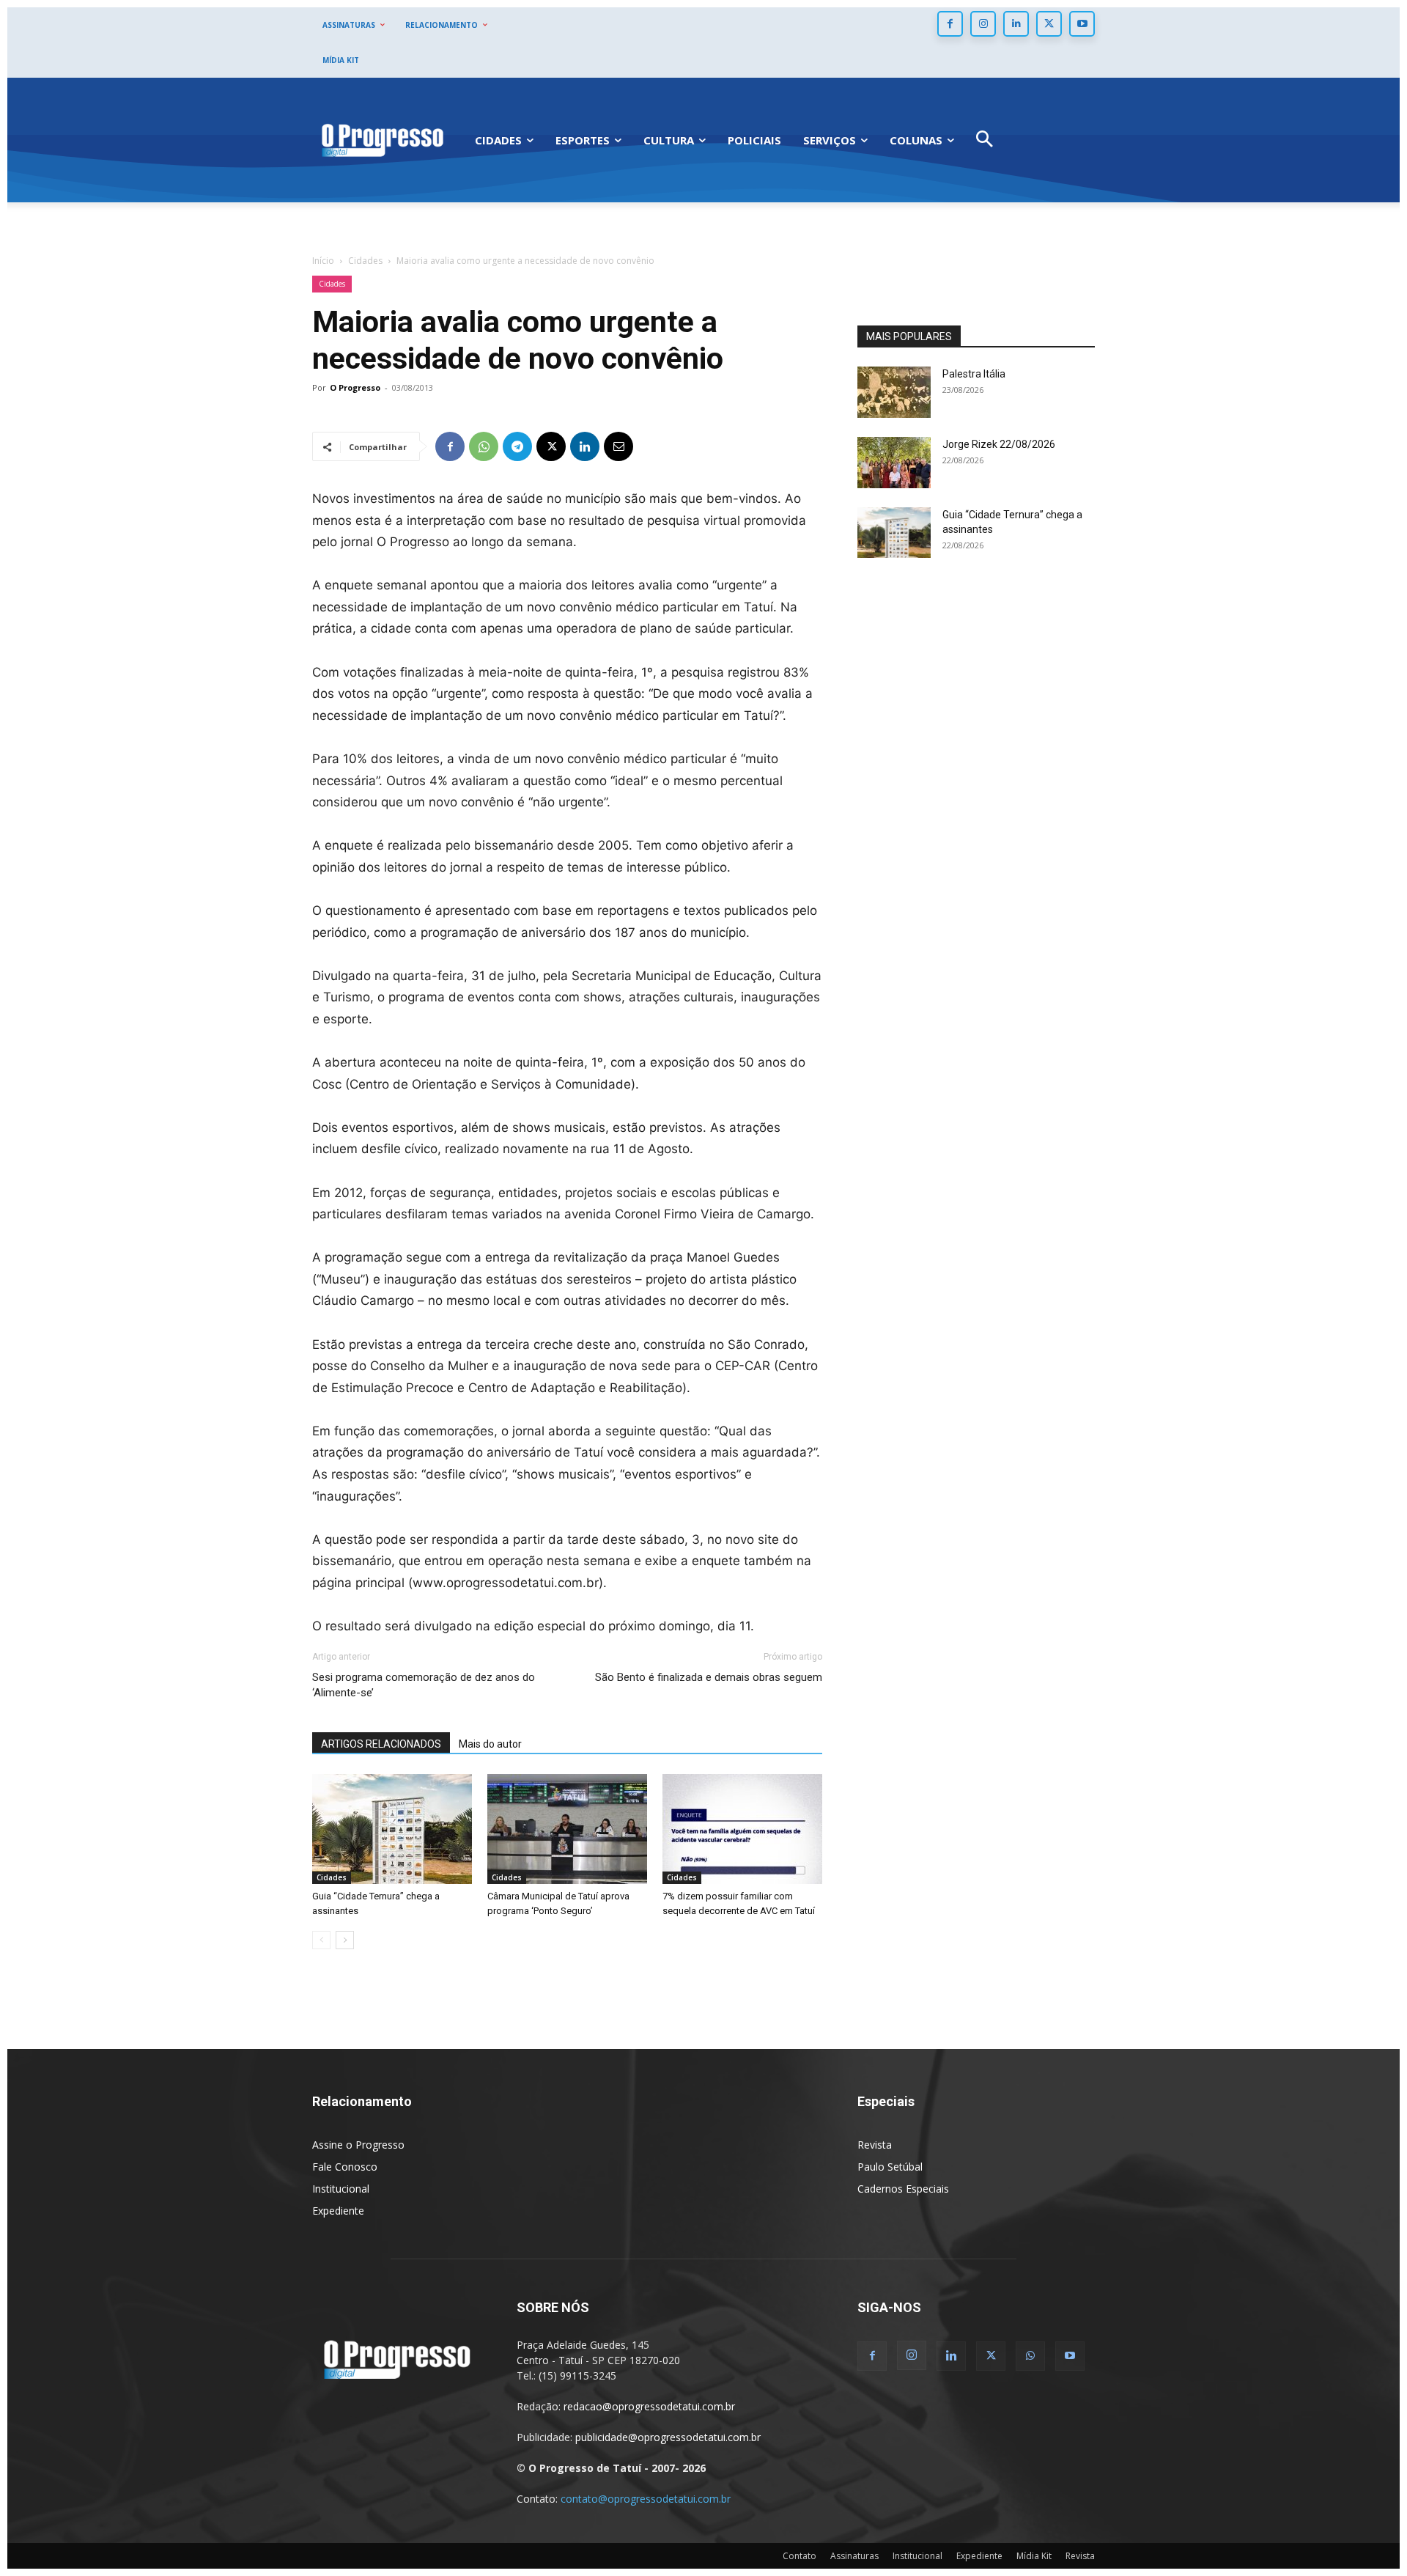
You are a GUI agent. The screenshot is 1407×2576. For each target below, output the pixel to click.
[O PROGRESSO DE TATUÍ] (383, 140)
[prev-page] (321, 1940)
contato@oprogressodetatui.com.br (646, 2499)
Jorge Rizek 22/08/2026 (999, 444)
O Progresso (355, 387)
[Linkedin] (1016, 24)
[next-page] (345, 1940)
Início (323, 261)
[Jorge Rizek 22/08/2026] (894, 463)
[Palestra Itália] (894, 392)
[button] (985, 140)
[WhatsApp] (484, 446)
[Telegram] (517, 446)
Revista (875, 2145)
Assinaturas (854, 2556)
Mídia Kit (1034, 2556)
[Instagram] (983, 24)
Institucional (341, 2189)
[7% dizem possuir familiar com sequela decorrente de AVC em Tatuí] (742, 1829)
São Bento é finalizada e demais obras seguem (709, 1677)
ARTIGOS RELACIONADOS (381, 1744)
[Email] (618, 446)
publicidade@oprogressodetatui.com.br (668, 2437)
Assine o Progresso (358, 2145)
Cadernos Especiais (903, 2189)
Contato (799, 2556)
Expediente (338, 2211)
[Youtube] (1082, 24)
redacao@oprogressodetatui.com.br (649, 2406)
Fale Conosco (345, 2167)
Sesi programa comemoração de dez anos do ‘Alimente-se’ (424, 1685)
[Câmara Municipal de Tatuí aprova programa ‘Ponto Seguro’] (567, 1829)
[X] (1049, 24)
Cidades (365, 261)
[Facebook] (950, 24)
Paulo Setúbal (890, 2167)
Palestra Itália (974, 374)
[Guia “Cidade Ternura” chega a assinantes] (392, 1829)
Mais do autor (490, 1744)
